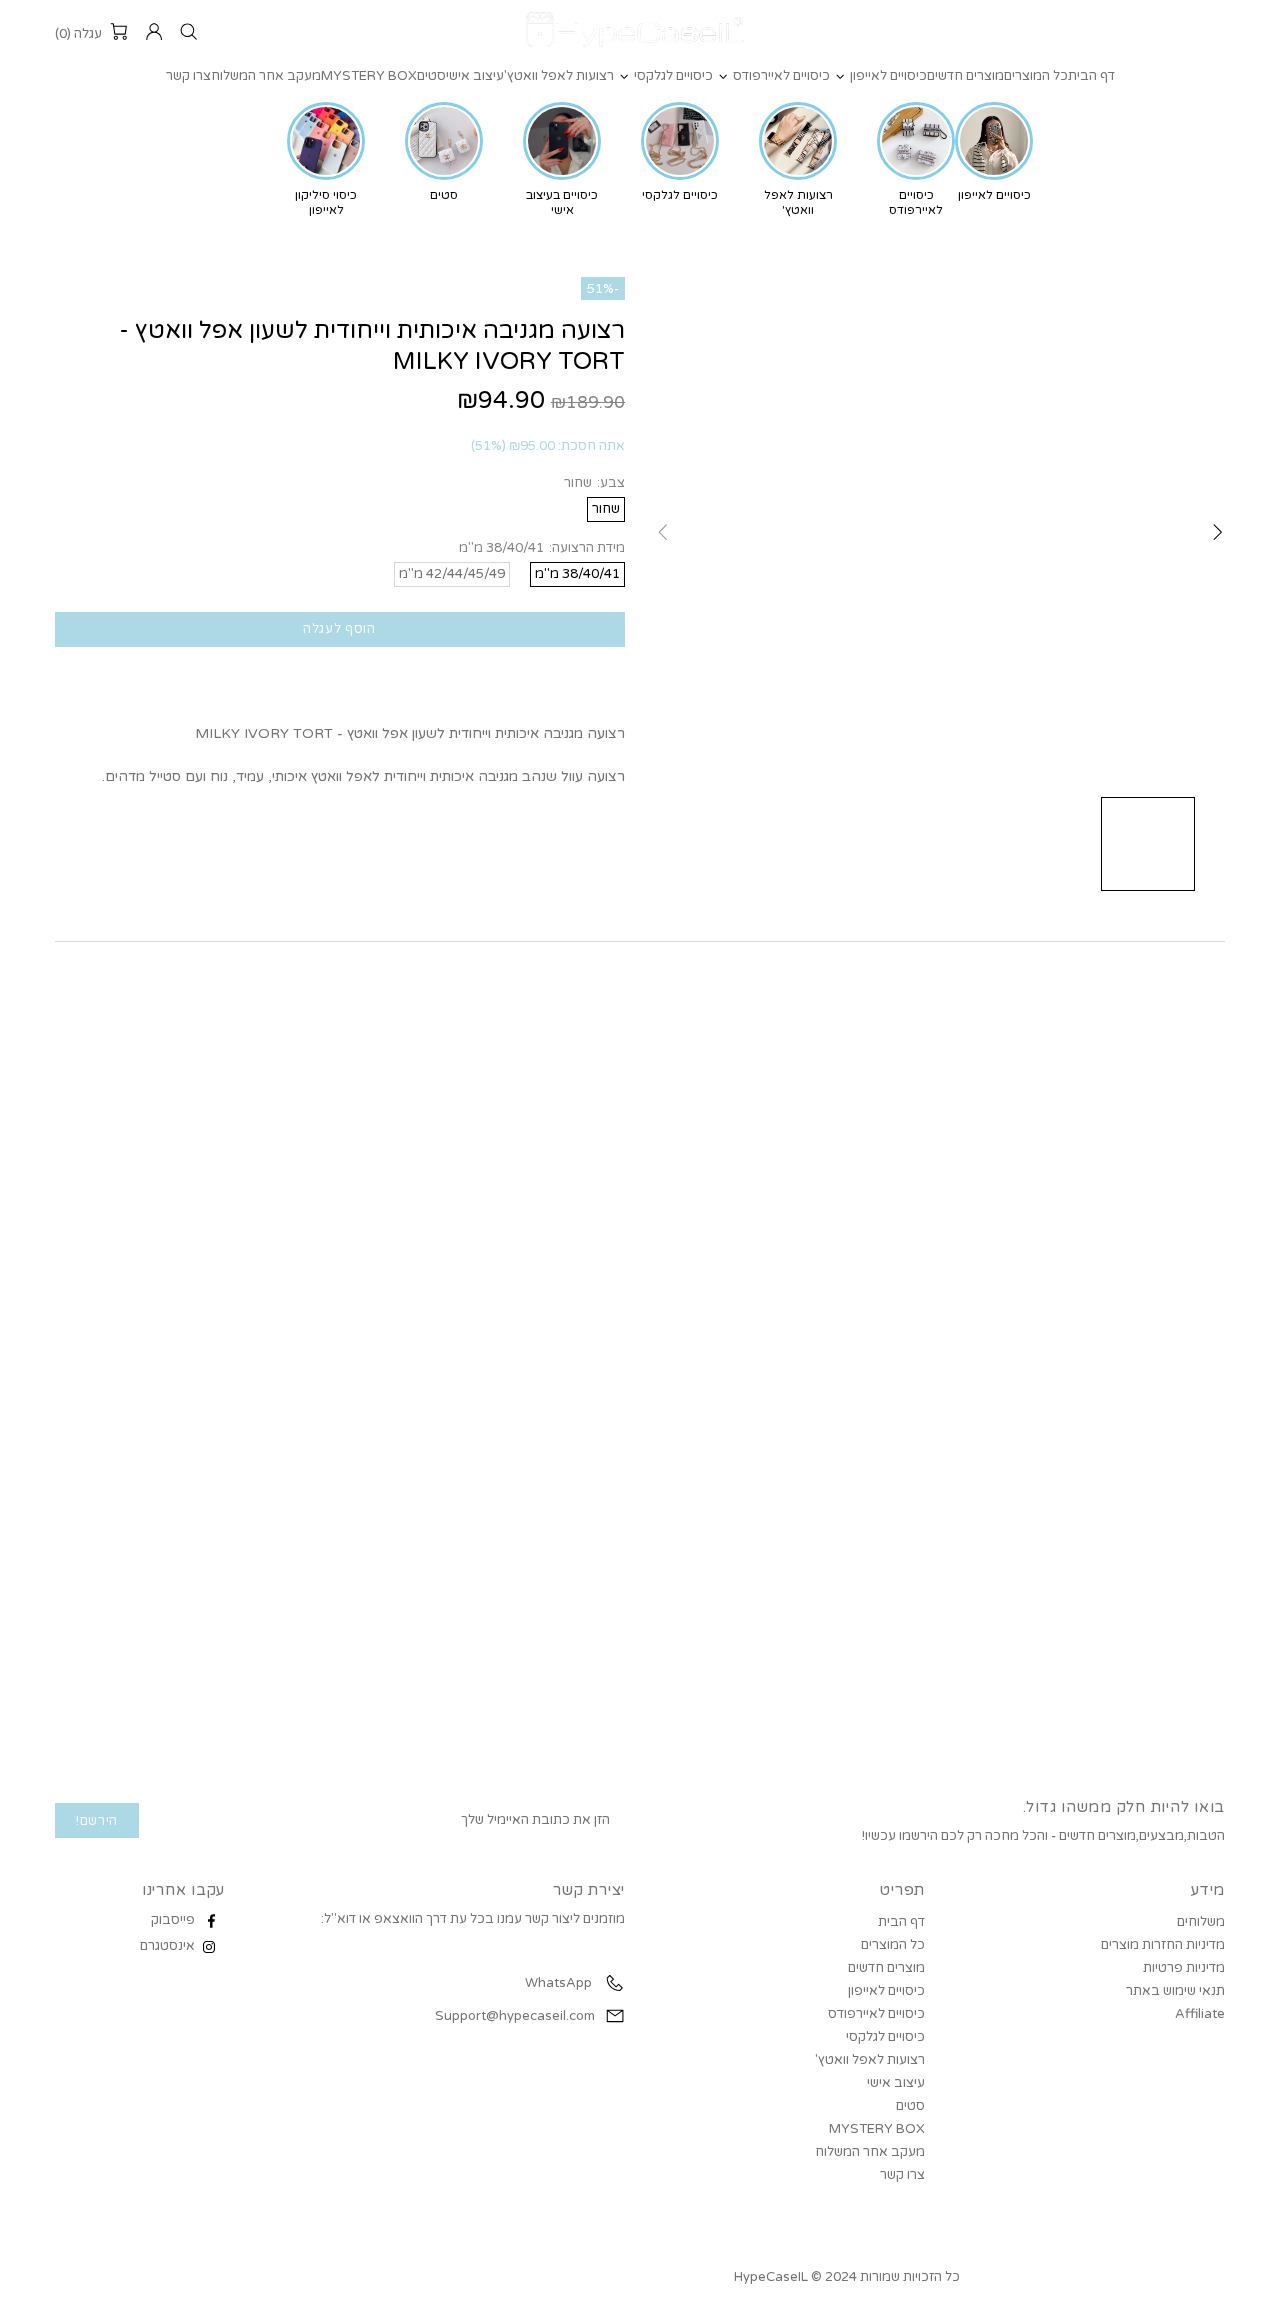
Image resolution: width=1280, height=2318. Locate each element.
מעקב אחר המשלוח (870, 2152)
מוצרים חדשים (886, 1968)
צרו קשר (902, 2175)
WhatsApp (557, 1983)
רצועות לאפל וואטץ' (870, 2060)
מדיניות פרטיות (1184, 1968)
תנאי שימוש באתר (1175, 1991)
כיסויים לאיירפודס (876, 2014)
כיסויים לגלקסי (885, 2037)
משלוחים (1201, 1922)
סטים (910, 2106)
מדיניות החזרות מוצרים (1163, 1945)
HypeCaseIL (640, 32)
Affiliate (1200, 2014)
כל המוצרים (893, 1945)
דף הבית (901, 1922)
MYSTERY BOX (877, 2129)
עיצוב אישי (896, 2083)
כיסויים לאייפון (886, 1991)
